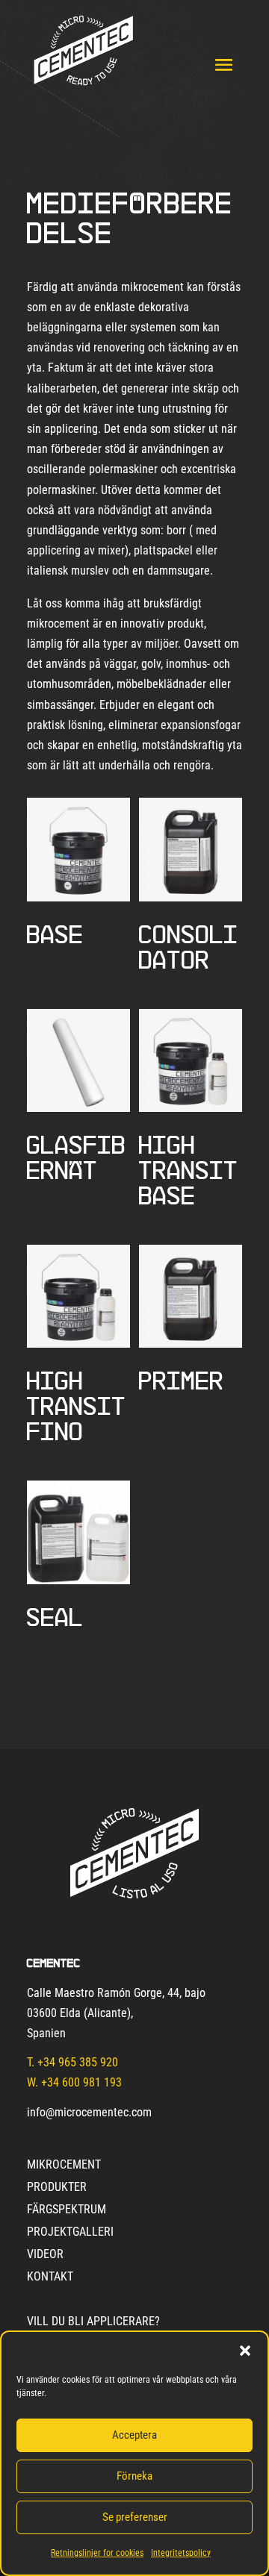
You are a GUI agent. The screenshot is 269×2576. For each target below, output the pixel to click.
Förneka (134, 2476)
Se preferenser (135, 2517)
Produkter (57, 2188)
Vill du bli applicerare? (93, 2322)
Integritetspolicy (181, 2553)
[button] (245, 2351)
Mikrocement (64, 2166)
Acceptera (134, 2435)
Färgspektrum (67, 2210)
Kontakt (50, 2278)
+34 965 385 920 (78, 2062)
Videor (45, 2255)
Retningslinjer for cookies (97, 2553)
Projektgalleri (70, 2233)
